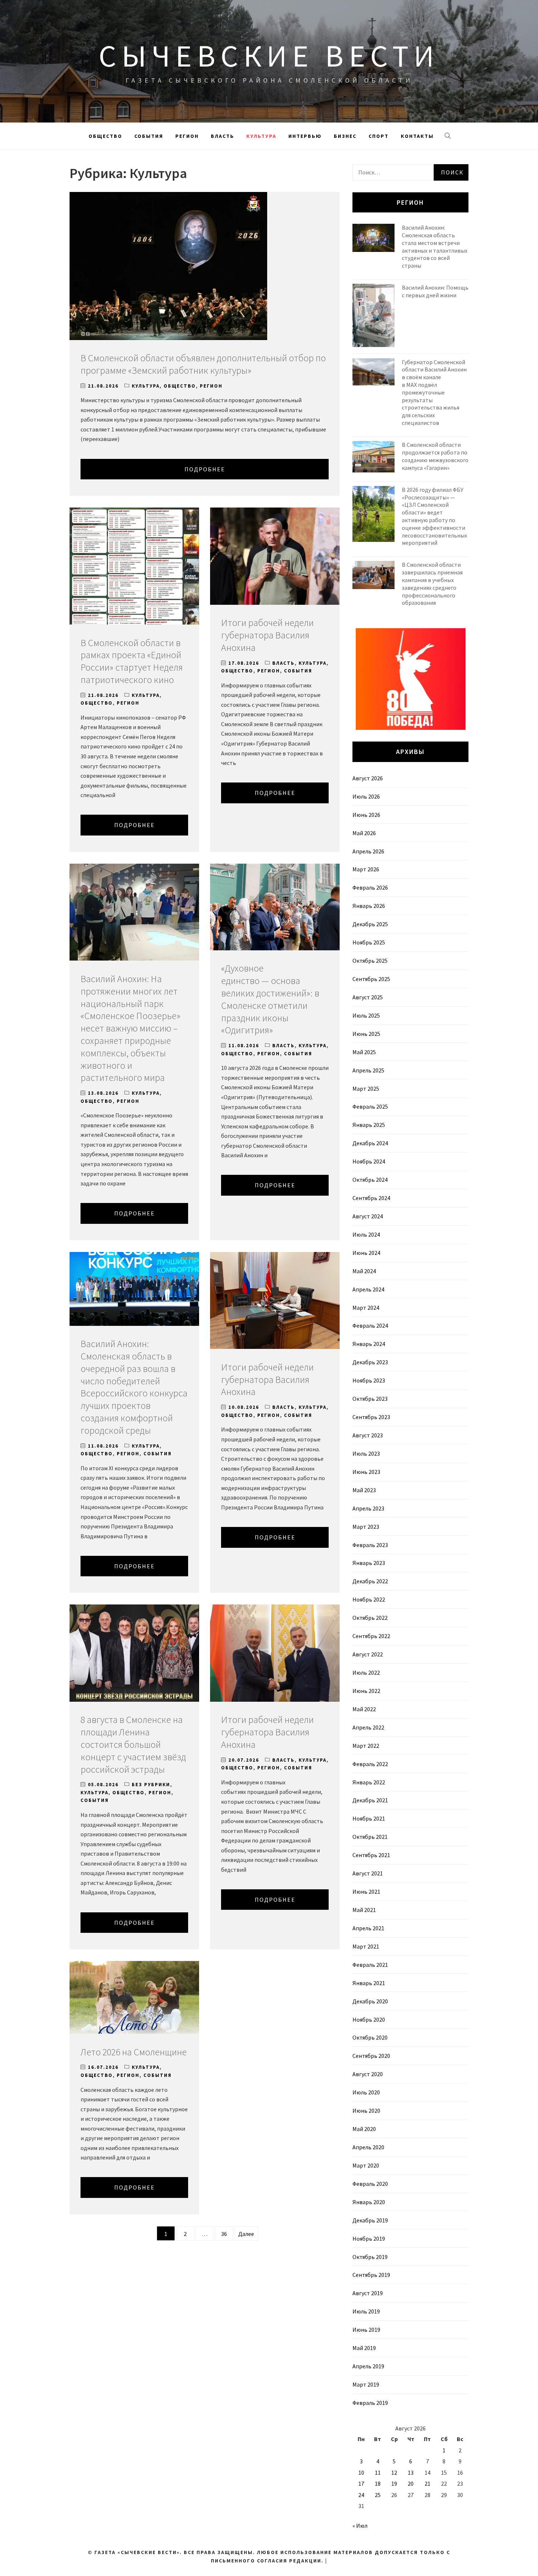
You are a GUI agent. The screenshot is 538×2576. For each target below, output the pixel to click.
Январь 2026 (369, 906)
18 (378, 2483)
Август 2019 (368, 2293)
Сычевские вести (269, 56)
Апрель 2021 (368, 1928)
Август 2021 (368, 1873)
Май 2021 (364, 1910)
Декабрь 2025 (370, 924)
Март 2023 (366, 1527)
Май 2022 (364, 1709)
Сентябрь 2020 (371, 2056)
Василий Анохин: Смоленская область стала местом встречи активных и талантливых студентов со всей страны (435, 246)
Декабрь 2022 (370, 1581)
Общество (105, 136)
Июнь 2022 (366, 1691)
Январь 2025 (369, 1125)
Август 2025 (368, 997)
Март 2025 (366, 1089)
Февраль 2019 (370, 2403)
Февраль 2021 (370, 1965)
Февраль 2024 (370, 1325)
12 (394, 2473)
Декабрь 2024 (370, 1143)
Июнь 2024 (366, 1253)
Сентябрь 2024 (371, 1198)
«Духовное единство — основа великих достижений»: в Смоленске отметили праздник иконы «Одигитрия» (270, 999)
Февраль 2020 (370, 2184)
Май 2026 (364, 833)
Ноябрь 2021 (369, 1818)
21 (427, 2483)
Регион (187, 136)
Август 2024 (368, 1216)
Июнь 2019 (366, 2330)
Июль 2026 (366, 796)
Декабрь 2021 (370, 1800)
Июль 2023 (366, 1453)
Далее (246, 2234)
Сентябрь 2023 (371, 1417)
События (149, 136)
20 (411, 2483)
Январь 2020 (369, 2202)
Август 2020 (368, 2074)
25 (378, 2495)
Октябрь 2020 (370, 2037)
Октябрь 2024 (370, 1180)
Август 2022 (368, 1654)
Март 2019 (366, 2384)
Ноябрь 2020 (369, 2019)
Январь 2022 (369, 1782)
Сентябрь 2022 (371, 1636)
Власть (223, 136)
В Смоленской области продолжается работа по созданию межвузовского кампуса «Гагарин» (435, 456)
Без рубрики (151, 1785)
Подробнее (205, 469)
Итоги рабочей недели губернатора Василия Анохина (267, 635)
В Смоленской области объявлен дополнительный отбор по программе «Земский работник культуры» (203, 364)
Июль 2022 (366, 1672)
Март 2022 (366, 1746)
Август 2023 (368, 1435)
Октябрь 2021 (370, 1837)
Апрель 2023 (368, 1508)
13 (411, 2473)
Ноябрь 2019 (369, 2239)
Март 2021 (366, 1946)
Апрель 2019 (368, 2366)
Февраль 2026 (370, 887)
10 (361, 2473)
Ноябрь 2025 (369, 942)
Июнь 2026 (366, 815)
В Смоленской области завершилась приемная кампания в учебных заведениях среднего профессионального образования (432, 584)
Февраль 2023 (370, 1545)
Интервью (305, 136)
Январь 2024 (369, 1344)
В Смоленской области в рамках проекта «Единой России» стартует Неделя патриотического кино (132, 661)
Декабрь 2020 (370, 2001)
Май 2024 (364, 1271)
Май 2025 (364, 1052)
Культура (261, 136)
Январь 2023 (369, 1563)
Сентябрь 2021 (371, 1855)
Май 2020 (364, 2129)
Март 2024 (366, 1308)
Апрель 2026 (368, 851)
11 (378, 2473)
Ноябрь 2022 (369, 1599)
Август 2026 (368, 778)
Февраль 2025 (370, 1106)
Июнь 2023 (366, 1472)
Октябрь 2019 (370, 2257)
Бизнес (345, 136)
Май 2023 (364, 1490)
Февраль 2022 (370, 1764)
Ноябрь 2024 (369, 1161)
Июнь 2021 (366, 1892)
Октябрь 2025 (370, 961)
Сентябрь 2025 (371, 979)
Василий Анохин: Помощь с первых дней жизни (435, 291)
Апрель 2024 (368, 1289)
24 (361, 2495)
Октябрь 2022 (370, 1618)
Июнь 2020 (366, 2111)
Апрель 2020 (368, 2147)
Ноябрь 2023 (369, 1380)
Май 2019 (364, 2348)
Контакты (417, 136)
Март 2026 (366, 869)
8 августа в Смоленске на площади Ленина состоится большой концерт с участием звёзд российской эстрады (133, 1744)
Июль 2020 (366, 2092)
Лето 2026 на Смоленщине (134, 2052)
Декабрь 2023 (370, 1362)
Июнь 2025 (366, 1034)
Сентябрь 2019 (371, 2275)
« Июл (360, 2526)
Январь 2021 (369, 1983)
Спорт (379, 136)
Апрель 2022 (368, 1727)
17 (361, 2483)
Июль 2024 (366, 1234)
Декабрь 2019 (370, 2220)
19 (394, 2483)
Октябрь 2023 (370, 1399)
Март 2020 (366, 2165)
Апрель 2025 (368, 1070)
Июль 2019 (366, 2311)
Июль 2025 (366, 1015)
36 (224, 2234)
